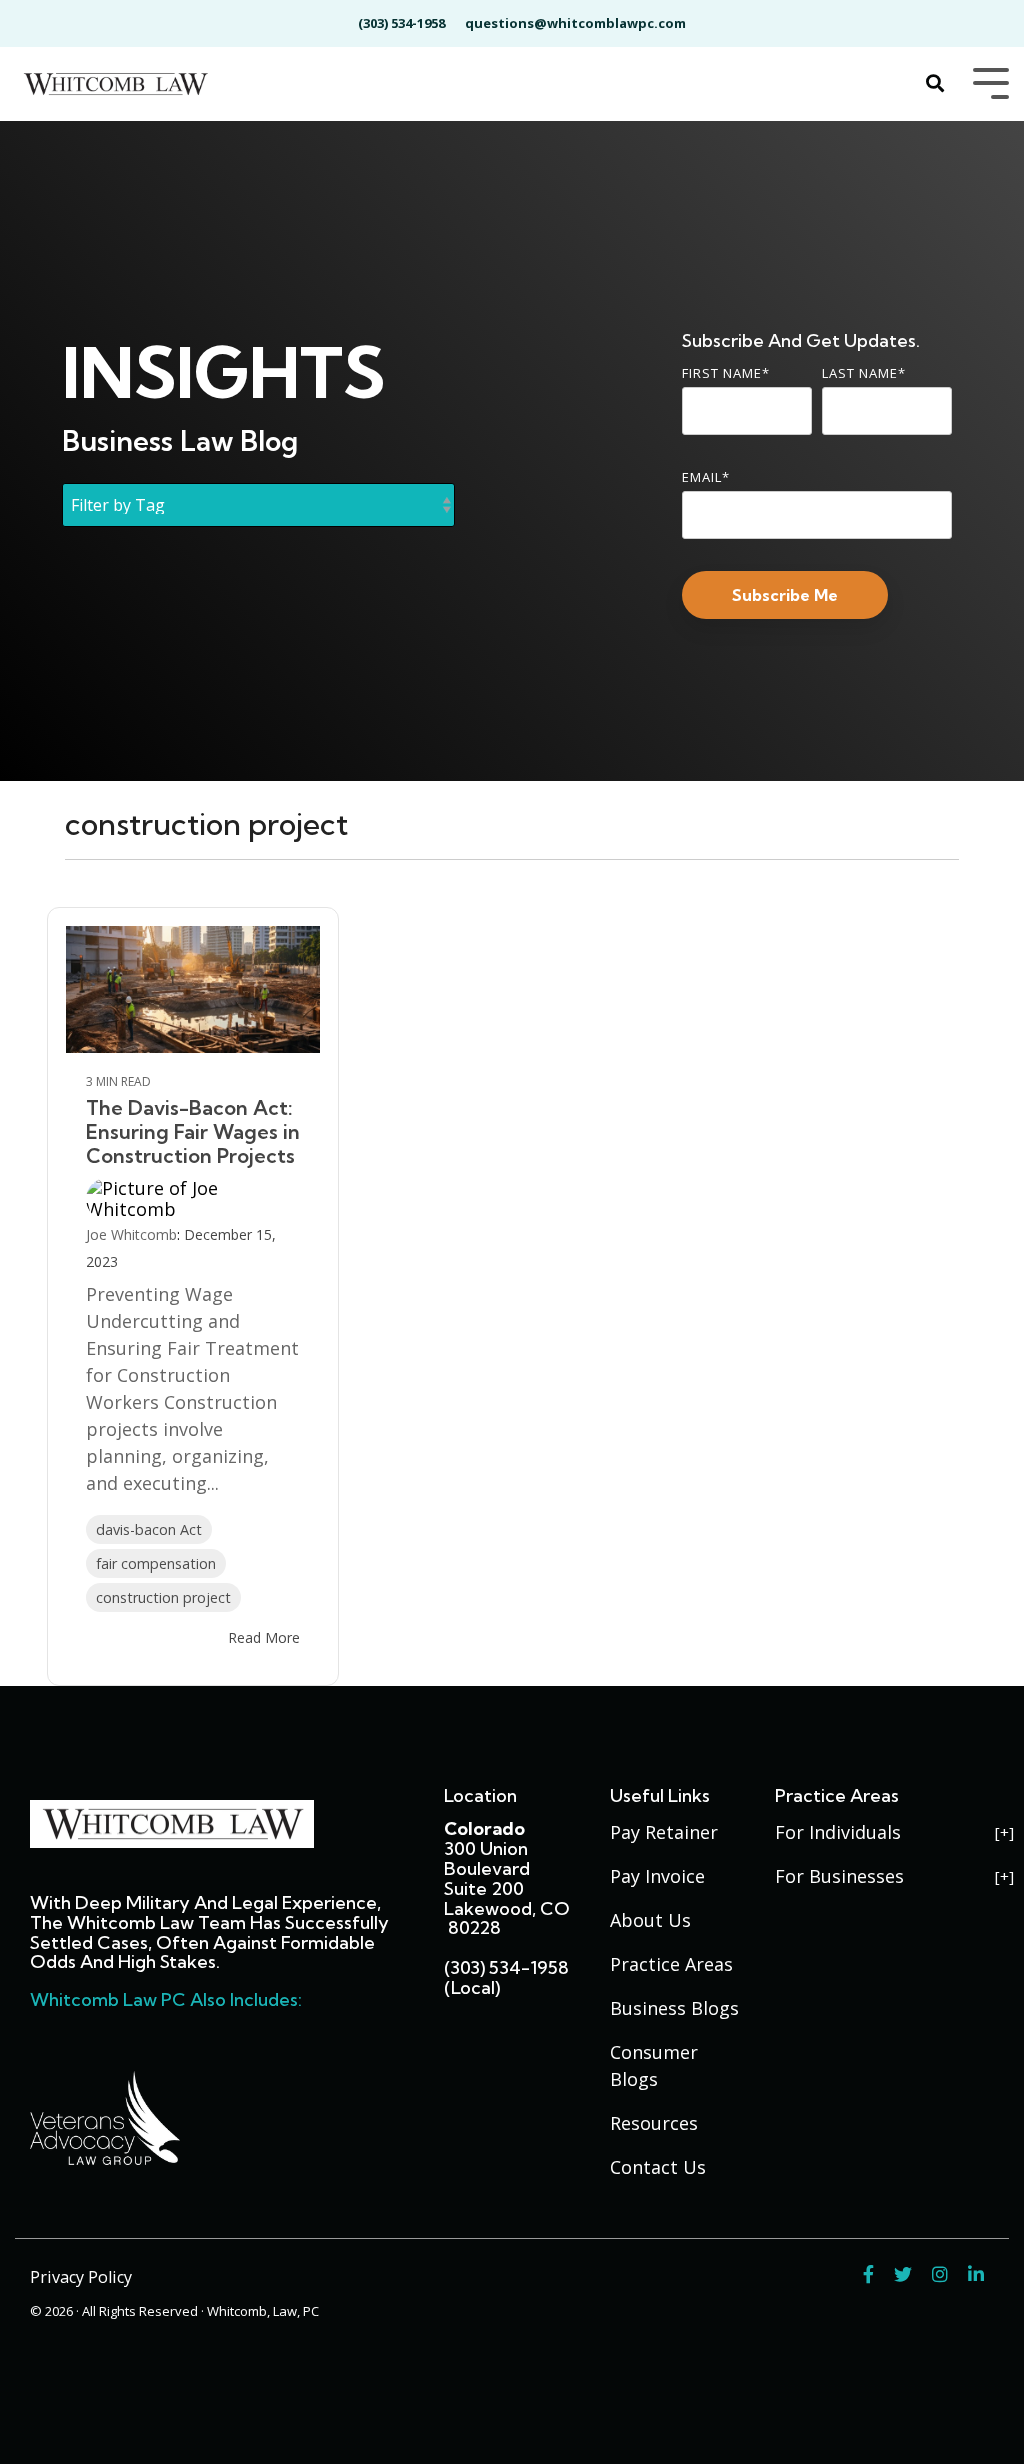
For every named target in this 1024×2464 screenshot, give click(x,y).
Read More (264, 1638)
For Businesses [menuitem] (839, 1876)
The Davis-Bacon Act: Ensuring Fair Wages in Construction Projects (193, 1131)
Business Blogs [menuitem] (674, 2008)
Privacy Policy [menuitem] (81, 2277)
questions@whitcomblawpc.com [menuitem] (575, 23)
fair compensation (156, 1563)
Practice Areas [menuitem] (671, 1964)
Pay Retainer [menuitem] (664, 1832)
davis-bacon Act (149, 1529)
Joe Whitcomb (131, 1234)
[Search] (935, 84)
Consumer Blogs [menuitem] (656, 2065)
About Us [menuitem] (650, 1920)
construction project (163, 1597)
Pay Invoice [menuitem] (657, 1876)
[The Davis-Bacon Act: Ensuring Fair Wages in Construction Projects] (193, 989)
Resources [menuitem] (654, 2123)
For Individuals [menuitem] (838, 1832)
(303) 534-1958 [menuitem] (401, 23)
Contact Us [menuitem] (658, 2167)
